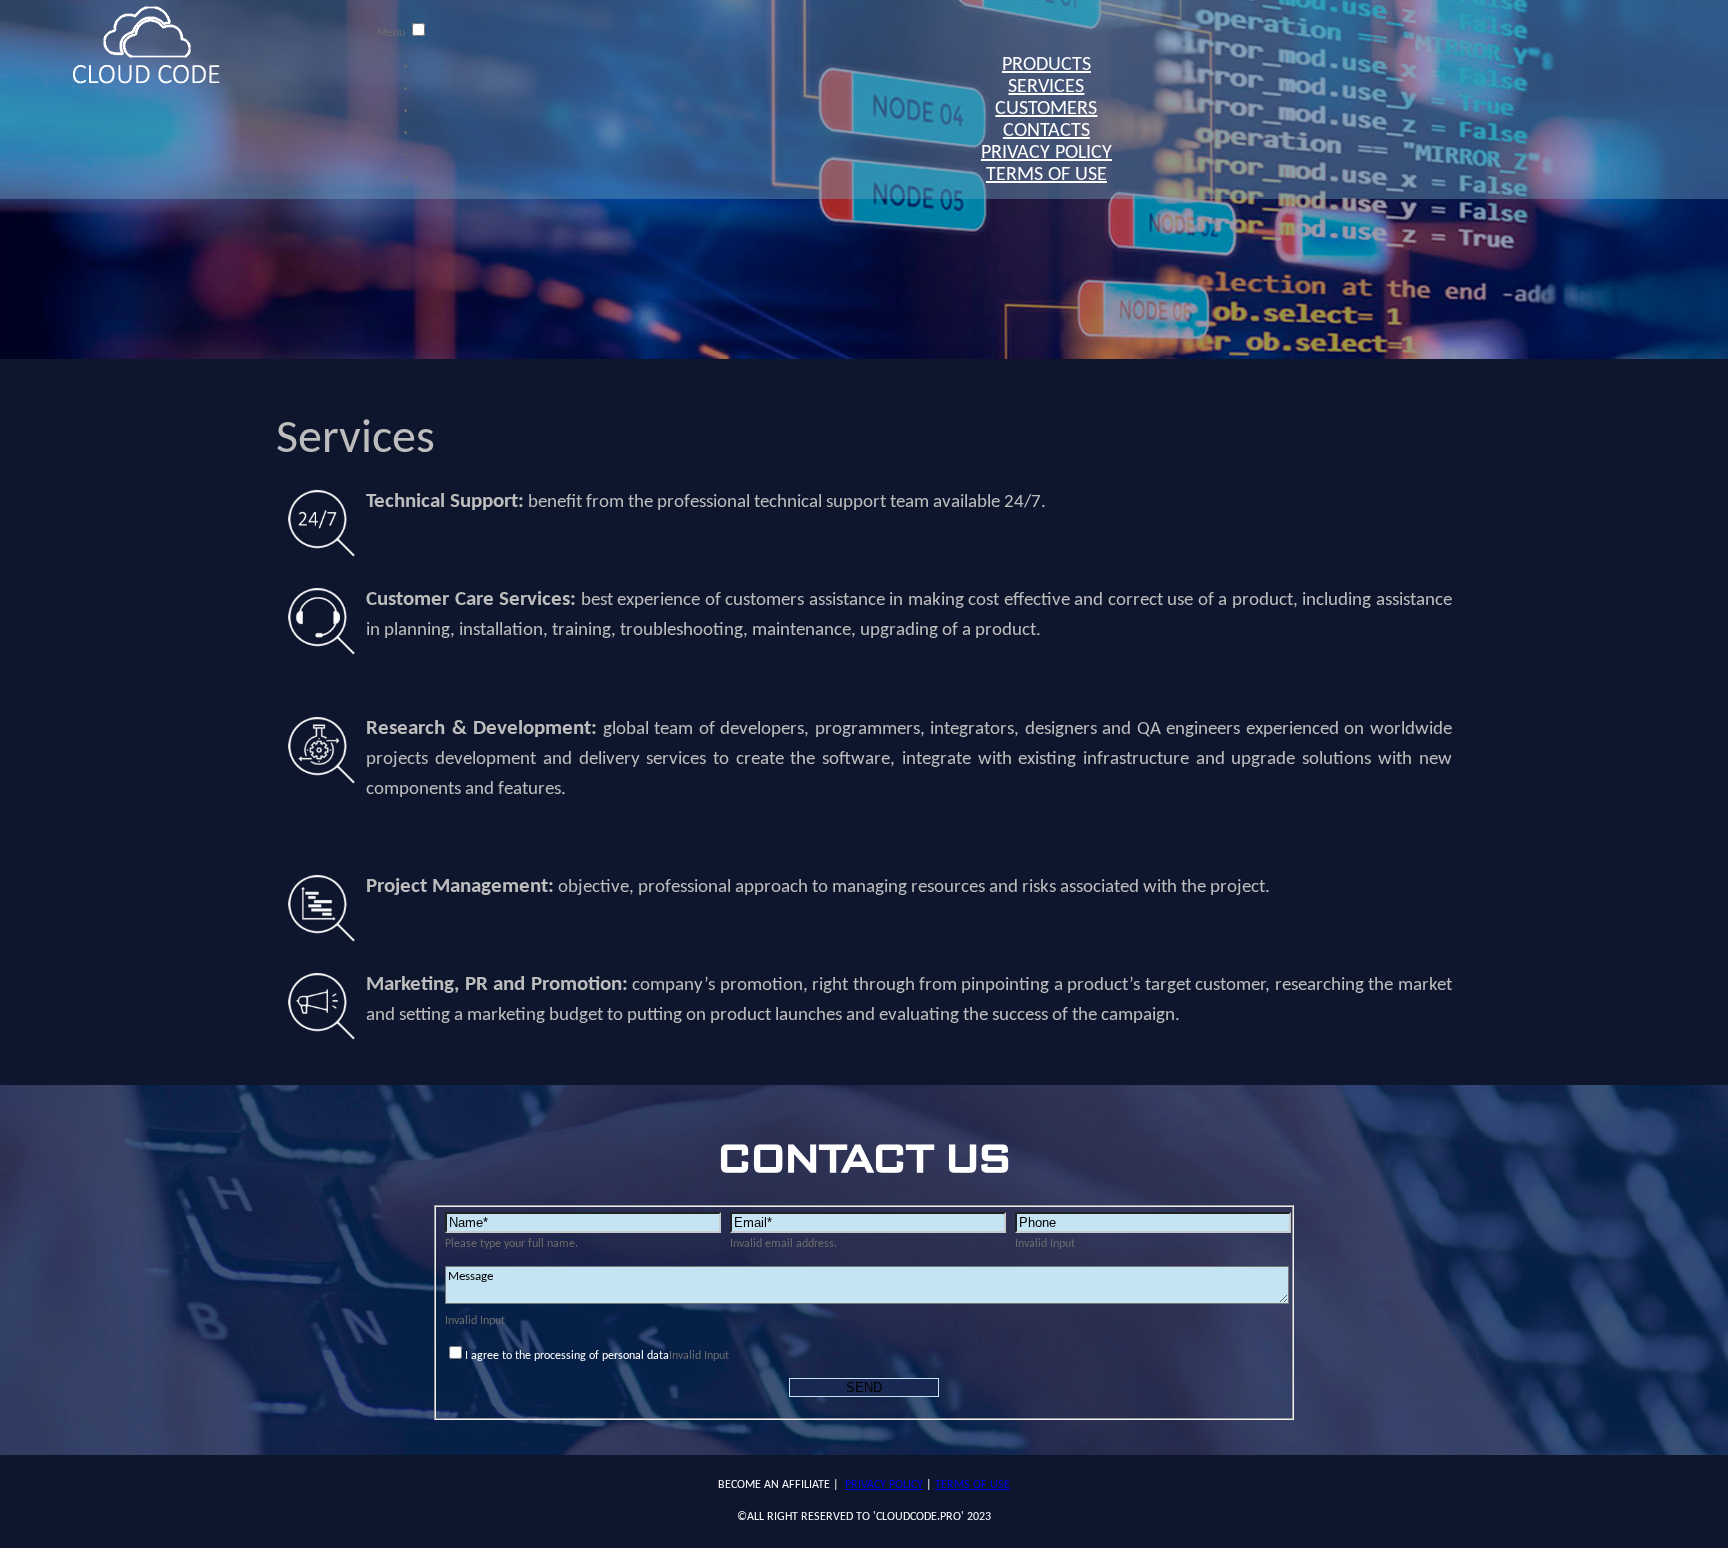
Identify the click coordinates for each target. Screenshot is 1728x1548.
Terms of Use (1046, 175)
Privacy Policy (884, 1485)
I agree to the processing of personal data (567, 1356)
